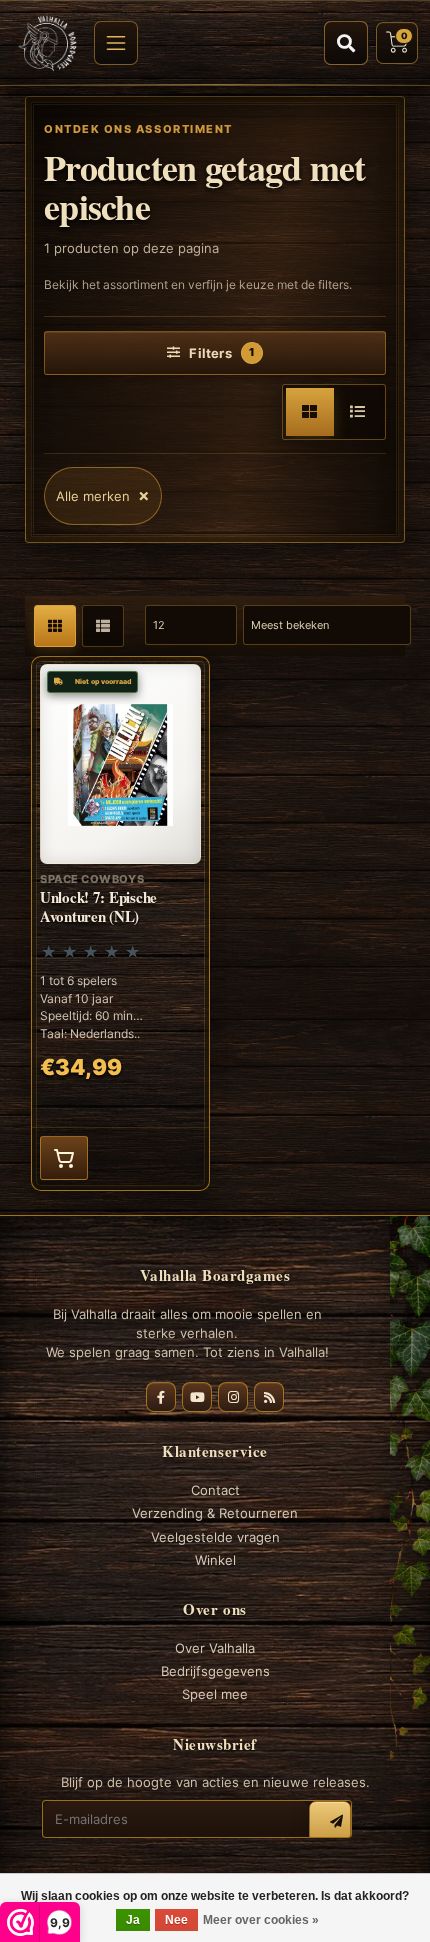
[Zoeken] (346, 43)
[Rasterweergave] (310, 412)
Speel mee (215, 1694)
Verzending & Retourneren (215, 1513)
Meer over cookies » (261, 1920)
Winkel (215, 1560)
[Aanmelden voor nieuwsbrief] (330, 1822)
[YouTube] (197, 1397)
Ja (133, 1920)
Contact (215, 1490)
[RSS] (269, 1397)
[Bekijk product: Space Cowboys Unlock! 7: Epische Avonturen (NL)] (120, 923)
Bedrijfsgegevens (215, 1671)
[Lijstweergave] (358, 412)
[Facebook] (161, 1397)
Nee (176, 1920)
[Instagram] (233, 1397)
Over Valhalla (215, 1648)
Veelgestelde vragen (215, 1537)
